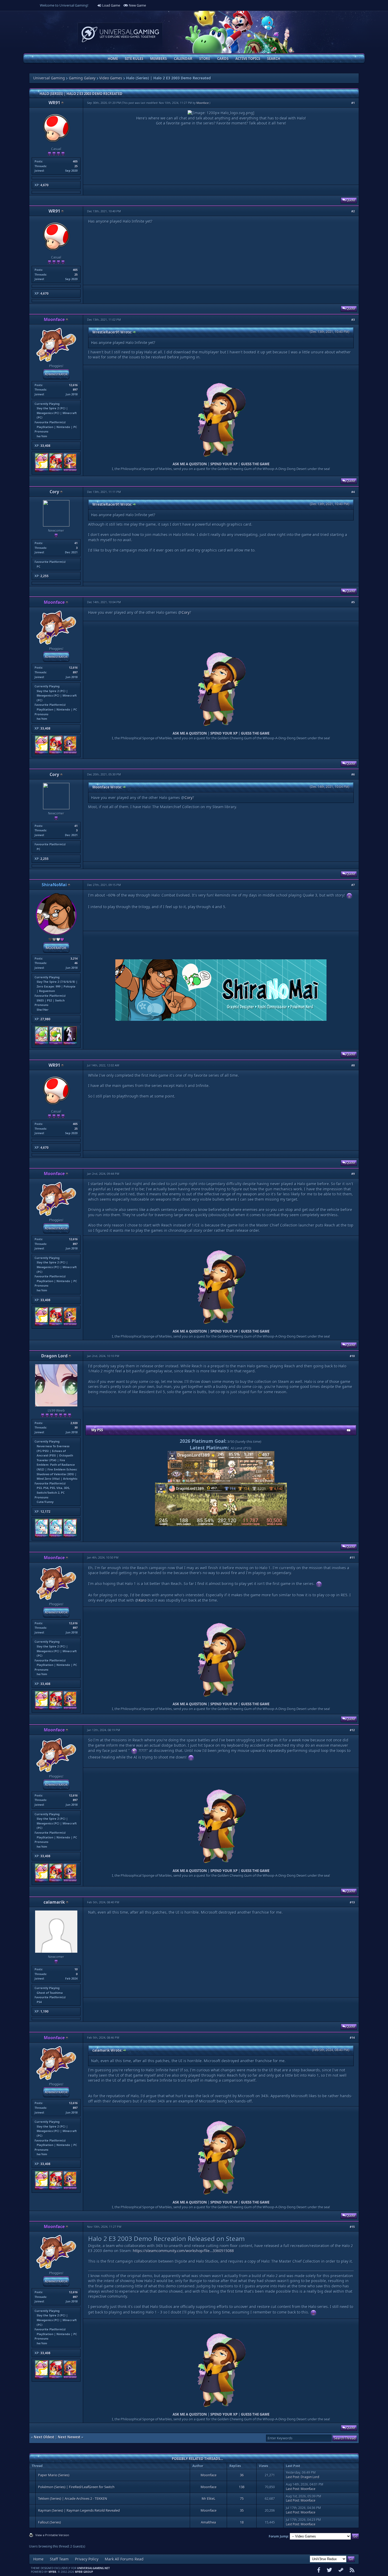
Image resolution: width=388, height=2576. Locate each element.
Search (274, 59)
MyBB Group (84, 2572)
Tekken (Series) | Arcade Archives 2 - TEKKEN (73, 2498)
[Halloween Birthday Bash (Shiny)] (70, 1044)
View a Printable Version (52, 2535)
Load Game (111, 5)
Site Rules (134, 59)
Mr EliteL (209, 2498)
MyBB (52, 2572)
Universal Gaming (49, 78)
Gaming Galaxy (82, 78)
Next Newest (69, 2437)
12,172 (45, 1512)
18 (242, 2522)
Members (158, 59)
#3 (353, 320)
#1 (353, 103)
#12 (352, 1730)
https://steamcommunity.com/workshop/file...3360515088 (183, 2251)
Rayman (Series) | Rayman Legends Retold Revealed (79, 2510)
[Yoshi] (56, 1044)
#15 (352, 2227)
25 (76, 166)
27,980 (45, 1019)
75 (242, 2498)
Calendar (183, 59)
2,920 (74, 1423)
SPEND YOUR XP (224, 464)
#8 (353, 1065)
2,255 (44, 576)
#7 (353, 885)
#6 (353, 774)
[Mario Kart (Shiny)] (56, 471)
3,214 (74, 958)
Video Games (111, 78)
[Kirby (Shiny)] (42, 471)
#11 (352, 1557)
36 (242, 2475)
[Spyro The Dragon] (70, 471)
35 (242, 2510)
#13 (352, 1902)
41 (76, 543)
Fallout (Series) (49, 2522)
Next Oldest (44, 2437)
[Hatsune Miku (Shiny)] (42, 1536)
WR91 (54, 103)
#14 (352, 2038)
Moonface (203, 103)
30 (76, 1427)
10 (76, 1969)
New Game (137, 5)
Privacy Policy (87, 2559)
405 (75, 161)
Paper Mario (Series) (54, 2475)
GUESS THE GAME (255, 464)
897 (75, 389)
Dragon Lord (54, 1356)
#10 (352, 1356)
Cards (223, 59)
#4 (353, 492)
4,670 (44, 185)
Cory (54, 492)
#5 (353, 602)
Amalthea (208, 2522)
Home (113, 59)
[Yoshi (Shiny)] (42, 1044)
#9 (353, 1174)
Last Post (292, 2477)
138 (242, 2487)
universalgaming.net (93, 2568)
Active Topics (248, 59)
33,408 (45, 446)
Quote (350, 200)
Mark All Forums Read (124, 2559)
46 (76, 963)
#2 (353, 211)
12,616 (73, 385)
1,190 (44, 2011)
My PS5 (97, 1430)
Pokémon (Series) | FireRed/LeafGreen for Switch (76, 2487)
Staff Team (59, 2559)
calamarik (54, 1902)
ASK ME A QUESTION (190, 464)
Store (205, 59)
